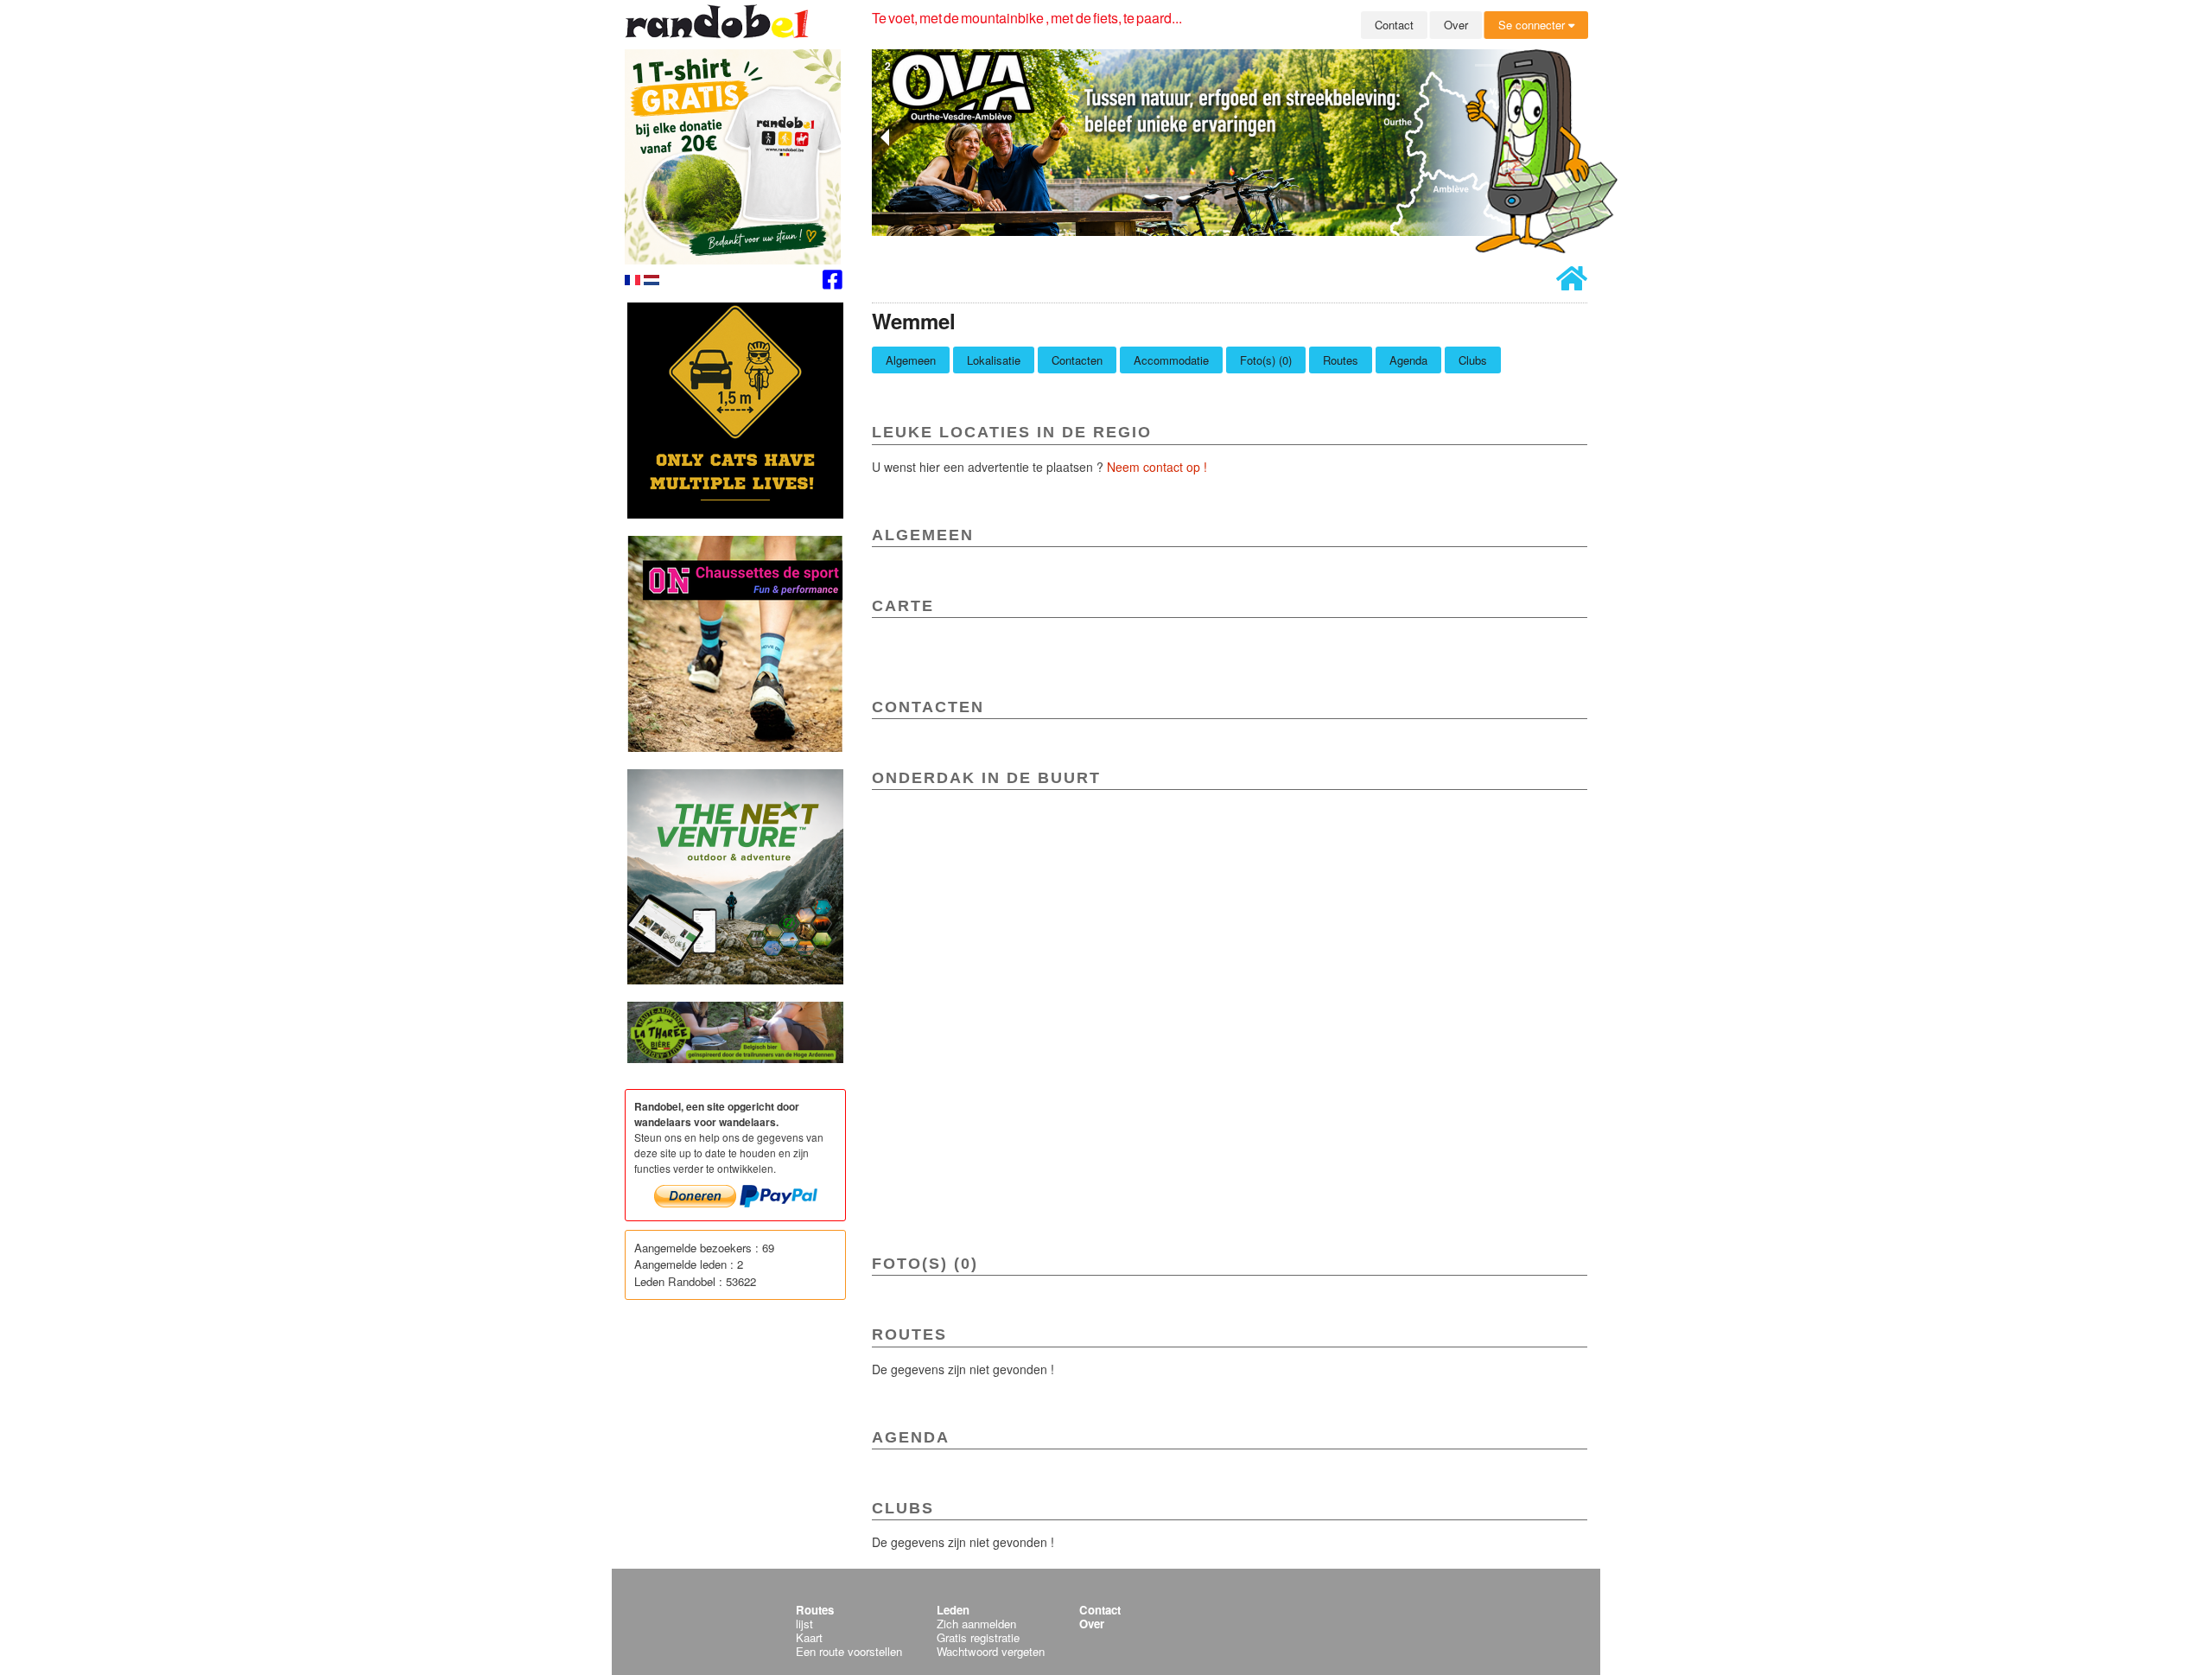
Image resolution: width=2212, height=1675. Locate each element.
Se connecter (1533, 25)
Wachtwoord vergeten (991, 1651)
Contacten (1077, 360)
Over (1456, 25)
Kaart (809, 1637)
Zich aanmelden (976, 1624)
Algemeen (911, 360)
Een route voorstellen (849, 1651)
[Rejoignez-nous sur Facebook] (833, 282)
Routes (1341, 360)
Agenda (1408, 360)
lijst (804, 1624)
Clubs (1473, 360)
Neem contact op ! (1157, 467)
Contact (1394, 25)
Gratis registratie (978, 1637)
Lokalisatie (994, 360)
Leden (953, 1610)
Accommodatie (1171, 360)
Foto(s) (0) (1266, 360)
